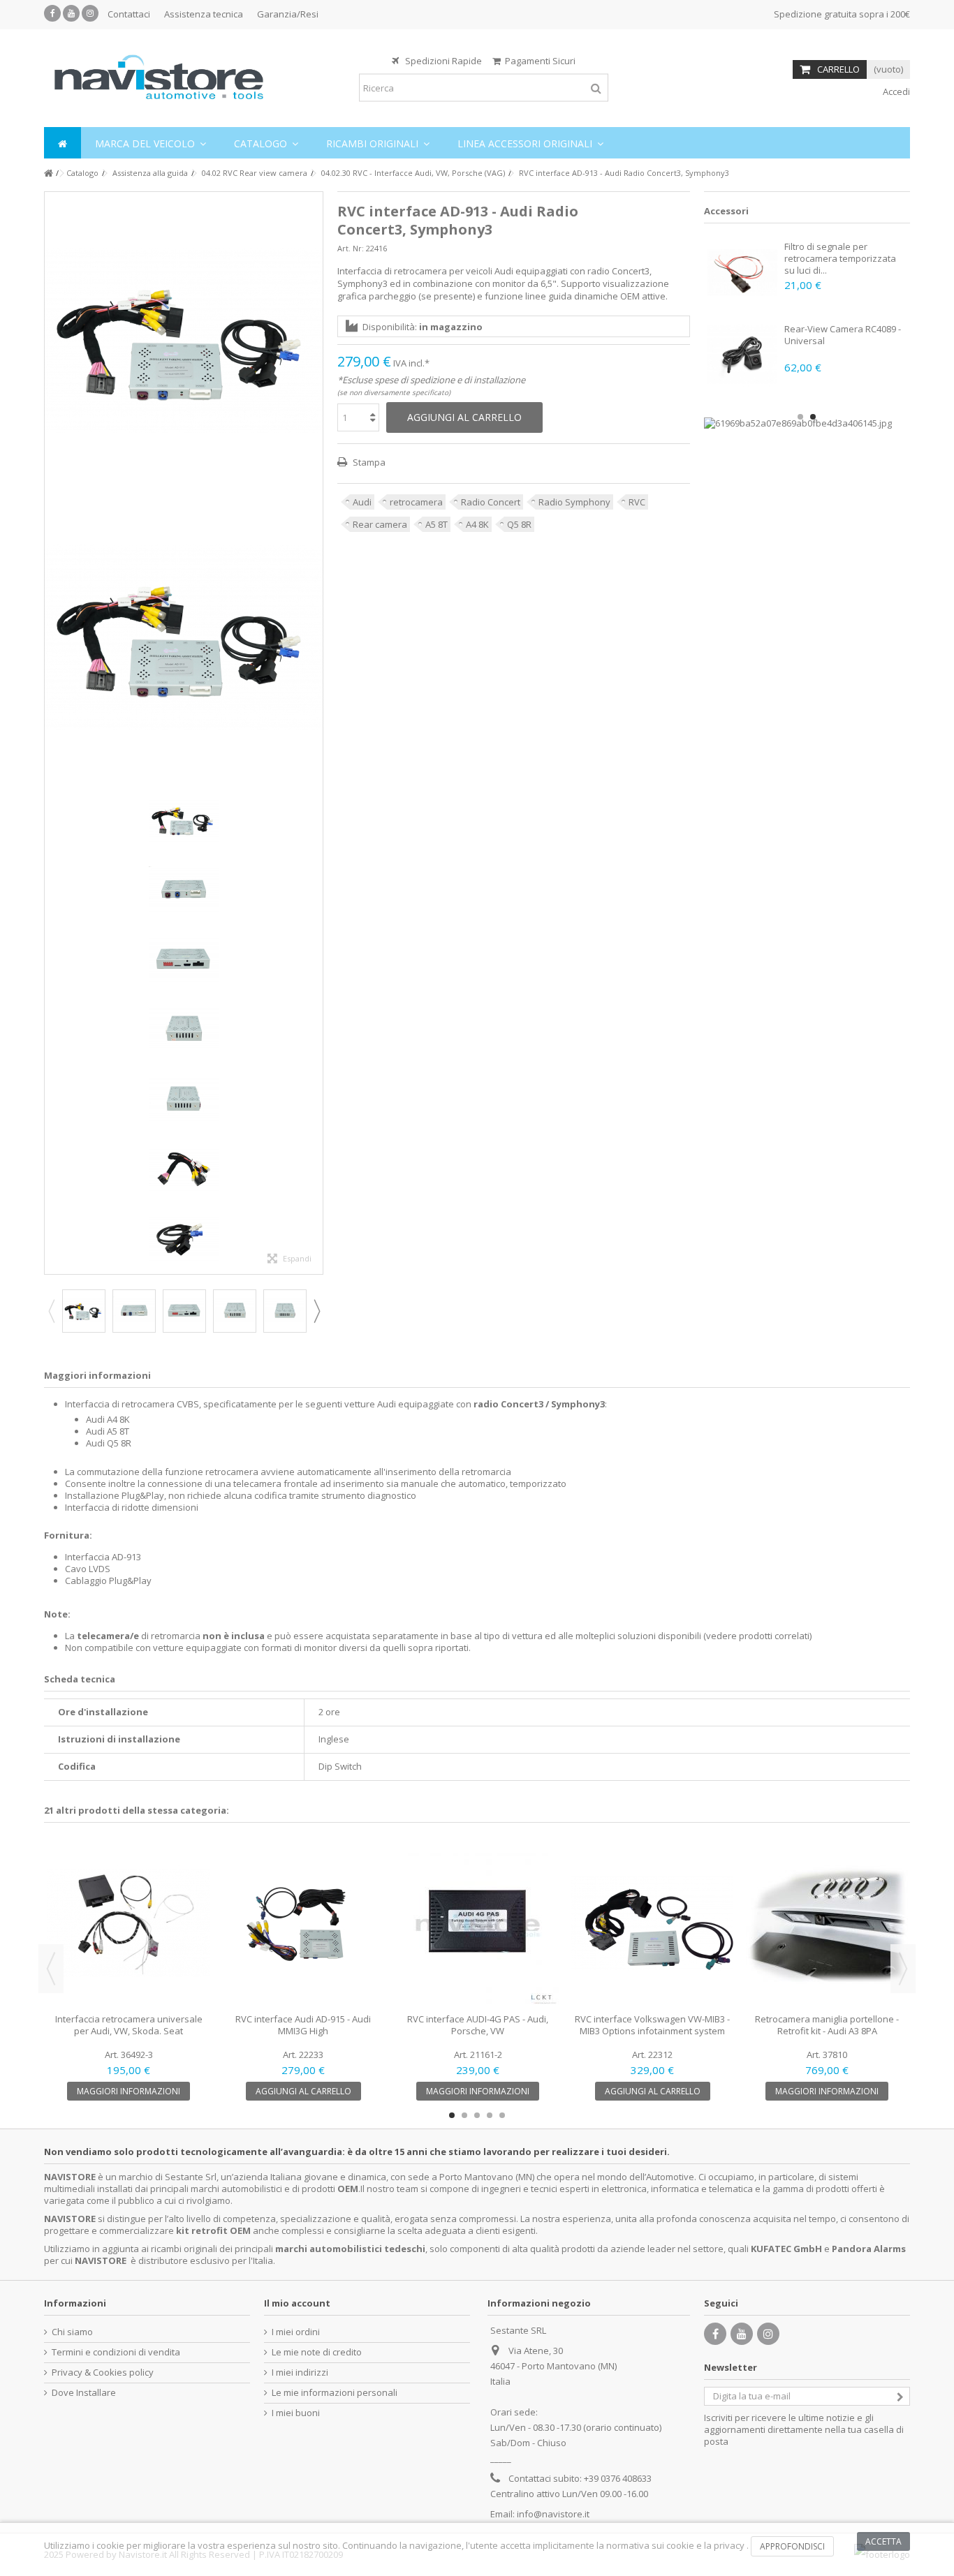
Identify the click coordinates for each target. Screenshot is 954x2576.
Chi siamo (72, 2332)
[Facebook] (52, 13)
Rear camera (380, 524)
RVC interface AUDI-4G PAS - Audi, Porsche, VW (478, 2025)
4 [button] (490, 2115)
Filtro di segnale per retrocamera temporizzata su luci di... (840, 258)
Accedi (895, 91)
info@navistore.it (553, 2514)
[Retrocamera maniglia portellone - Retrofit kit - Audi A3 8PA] (827, 1923)
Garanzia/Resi (288, 14)
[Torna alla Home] (48, 173)
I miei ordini (296, 2332)
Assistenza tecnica (204, 14)
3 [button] (477, 2115)
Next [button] (316, 1311)
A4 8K (477, 524)
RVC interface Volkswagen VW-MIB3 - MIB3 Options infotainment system (652, 2025)
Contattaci (129, 14)
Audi (362, 502)
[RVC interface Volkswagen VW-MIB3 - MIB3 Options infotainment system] (652, 1923)
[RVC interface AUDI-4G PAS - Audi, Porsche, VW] (478, 1923)
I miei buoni (296, 2413)
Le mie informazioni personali (335, 2393)
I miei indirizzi (300, 2373)
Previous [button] (51, 1311)
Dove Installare (84, 2393)
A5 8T (436, 524)
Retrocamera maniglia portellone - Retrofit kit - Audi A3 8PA (827, 2025)
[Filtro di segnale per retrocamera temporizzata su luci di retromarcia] (742, 272)
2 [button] (813, 417)
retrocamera (416, 502)
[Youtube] (71, 13)
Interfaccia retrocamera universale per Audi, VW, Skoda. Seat (129, 2025)
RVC (637, 502)
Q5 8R (519, 524)
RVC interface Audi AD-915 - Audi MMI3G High (303, 2025)
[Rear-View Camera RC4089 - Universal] (742, 355)
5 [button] (502, 2115)
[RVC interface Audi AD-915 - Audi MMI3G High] (303, 1923)
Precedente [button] (52, 733)
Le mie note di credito (317, 2352)
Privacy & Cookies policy (103, 2373)
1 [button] (800, 417)
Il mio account (297, 2303)
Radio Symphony (574, 502)
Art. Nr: (351, 248)
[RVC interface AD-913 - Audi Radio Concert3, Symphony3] (184, 340)
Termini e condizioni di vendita (116, 2352)
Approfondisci (792, 2546)
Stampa (368, 462)
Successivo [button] (316, 733)
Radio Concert (491, 502)
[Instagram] (90, 13)
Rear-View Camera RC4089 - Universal (843, 335)
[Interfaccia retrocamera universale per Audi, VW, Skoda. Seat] (129, 1923)
